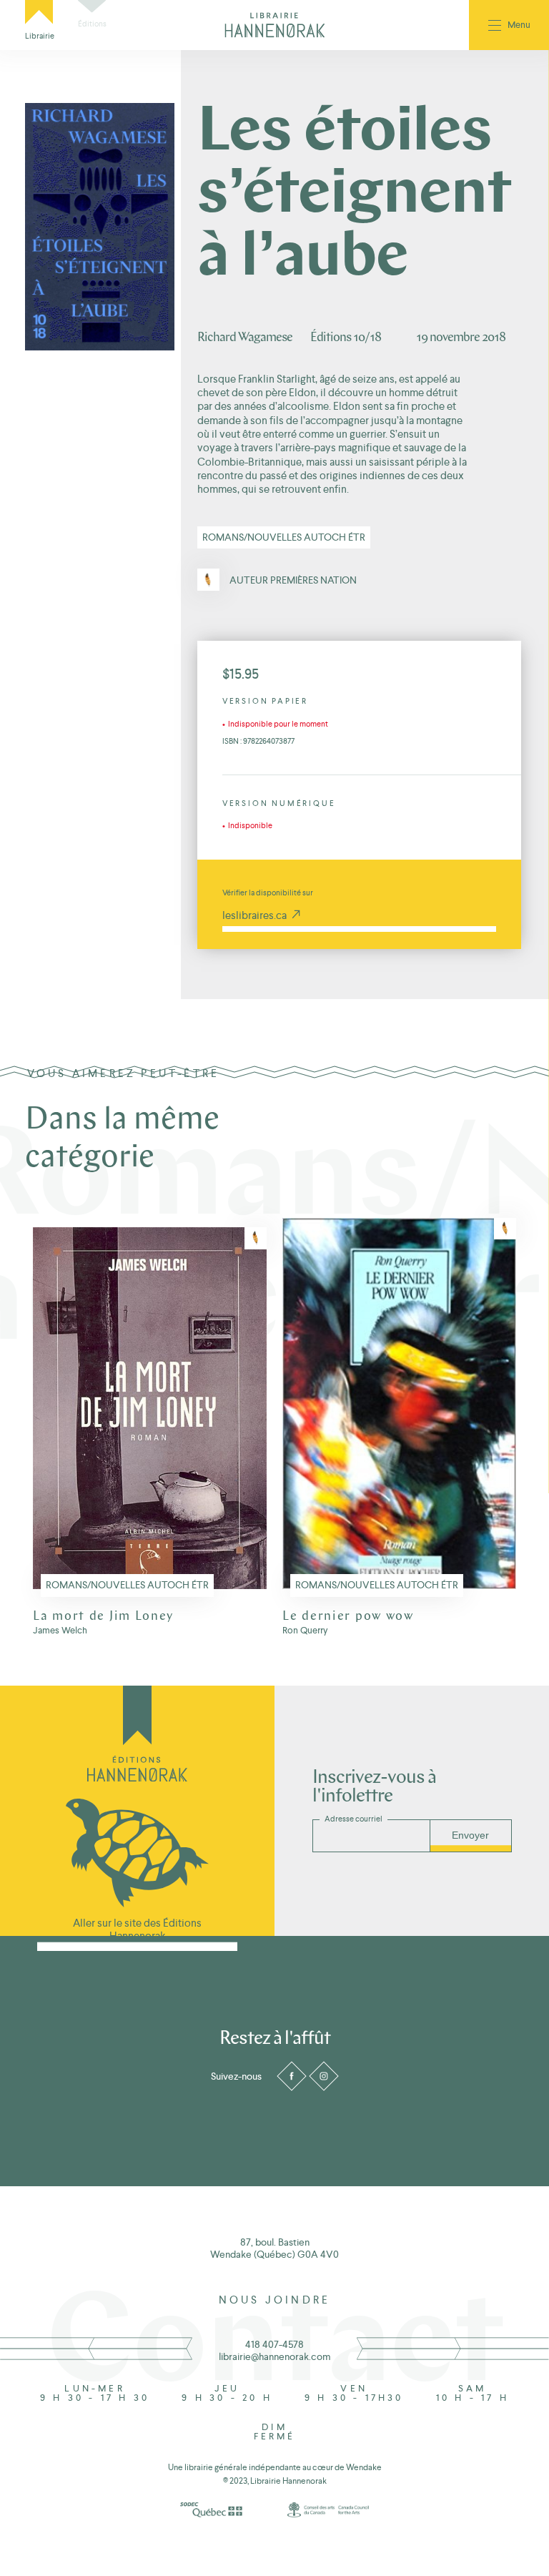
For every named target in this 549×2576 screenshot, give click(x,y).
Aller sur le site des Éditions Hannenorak (137, 1929)
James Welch (60, 1631)
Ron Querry (305, 1631)
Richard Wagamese (245, 338)
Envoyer (470, 1835)
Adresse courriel (353, 1819)
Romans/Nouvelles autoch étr (284, 537)
